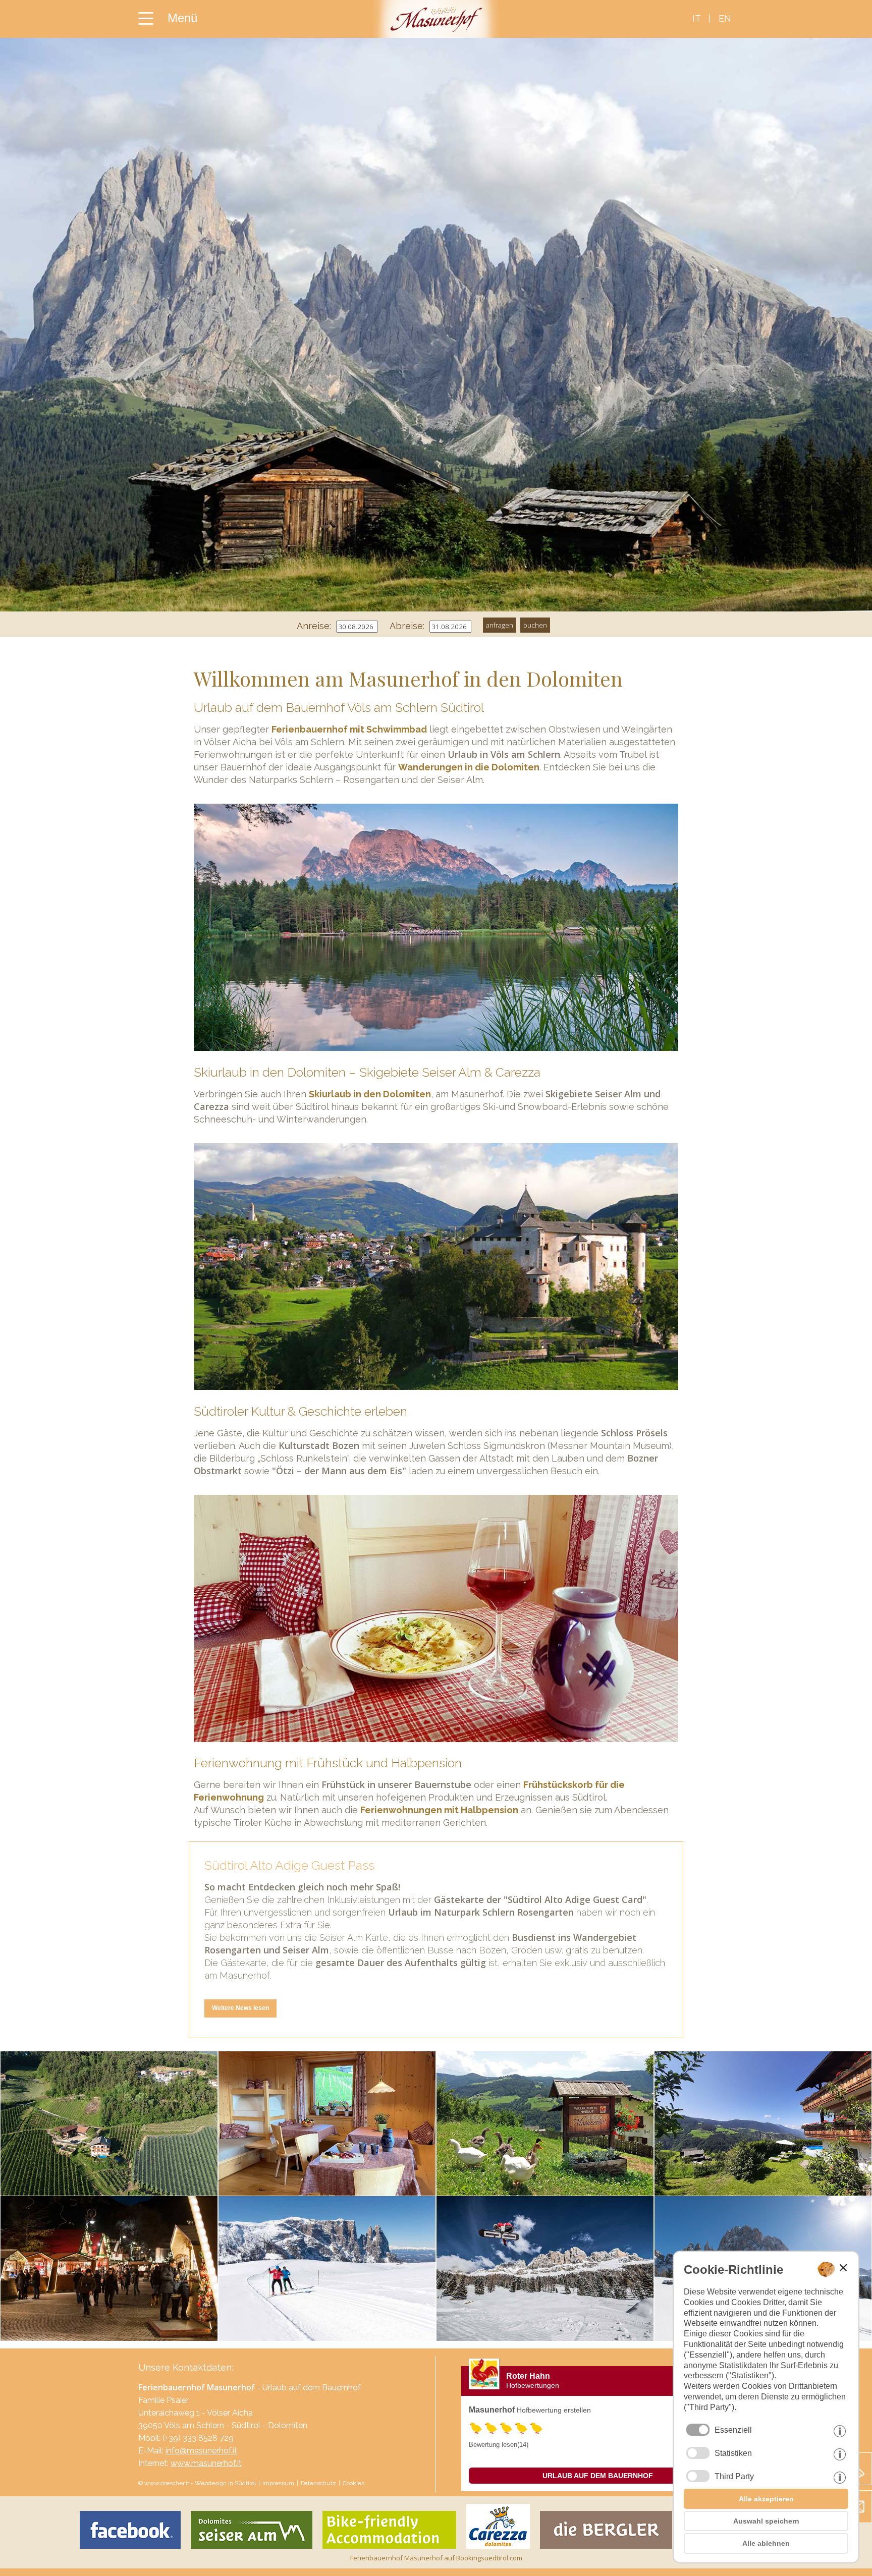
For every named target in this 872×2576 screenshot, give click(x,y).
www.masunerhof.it (206, 2463)
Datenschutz (318, 2483)
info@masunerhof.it (201, 2451)
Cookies (353, 2483)
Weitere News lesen (240, 2008)
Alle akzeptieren (766, 2499)
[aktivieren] (698, 2453)
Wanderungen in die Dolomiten (469, 767)
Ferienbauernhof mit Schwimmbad (349, 729)
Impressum (278, 2483)
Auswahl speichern (766, 2521)
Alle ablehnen (766, 2543)
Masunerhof (492, 2410)
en (725, 18)
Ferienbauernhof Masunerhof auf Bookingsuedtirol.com (436, 2558)
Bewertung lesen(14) (499, 2445)
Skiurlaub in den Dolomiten (370, 1094)
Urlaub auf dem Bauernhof (598, 2476)
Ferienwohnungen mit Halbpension (439, 1810)
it (697, 18)
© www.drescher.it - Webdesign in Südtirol (197, 2483)
